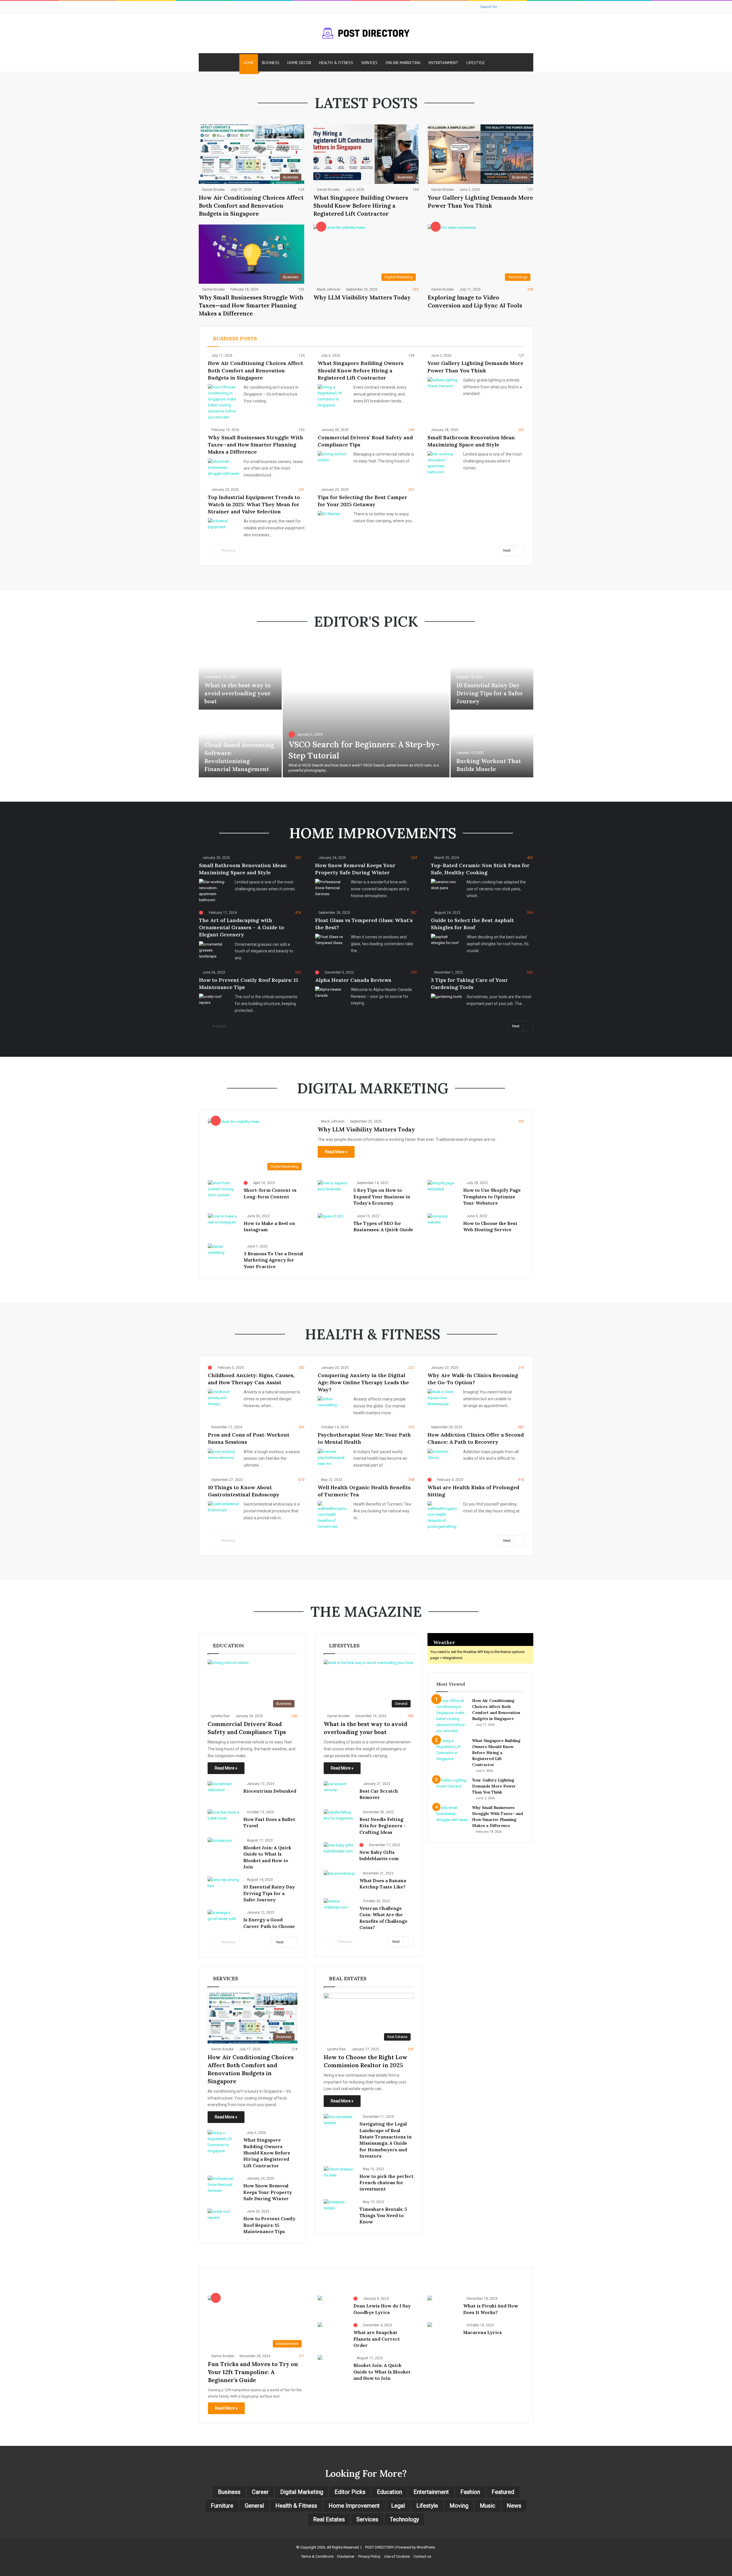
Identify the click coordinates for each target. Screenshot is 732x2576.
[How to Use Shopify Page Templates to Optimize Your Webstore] (443, 1191)
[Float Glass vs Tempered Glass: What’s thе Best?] (331, 945)
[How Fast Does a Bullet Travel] (223, 1820)
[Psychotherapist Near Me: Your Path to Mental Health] (333, 1459)
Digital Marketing (302, 2492)
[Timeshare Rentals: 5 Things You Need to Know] (339, 2210)
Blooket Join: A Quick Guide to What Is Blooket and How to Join (382, 2372)
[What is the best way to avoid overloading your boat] (240, 676)
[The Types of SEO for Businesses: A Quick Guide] (331, 1222)
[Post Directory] (366, 33)
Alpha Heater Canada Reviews (353, 980)
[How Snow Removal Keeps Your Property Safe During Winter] (331, 890)
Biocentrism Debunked (270, 1791)
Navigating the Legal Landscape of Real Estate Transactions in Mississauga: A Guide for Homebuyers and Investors (386, 2140)
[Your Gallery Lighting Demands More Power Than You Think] (443, 388)
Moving (380, 2277)
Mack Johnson (329, 289)
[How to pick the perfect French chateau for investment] (339, 2177)
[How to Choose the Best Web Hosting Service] (443, 1225)
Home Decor (299, 63)
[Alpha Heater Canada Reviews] (331, 997)
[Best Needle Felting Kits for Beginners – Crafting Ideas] (339, 1820)
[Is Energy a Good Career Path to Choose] (223, 1920)
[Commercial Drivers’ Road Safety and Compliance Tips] (333, 462)
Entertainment (443, 63)
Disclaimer (346, 2556)
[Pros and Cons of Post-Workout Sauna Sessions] (224, 1459)
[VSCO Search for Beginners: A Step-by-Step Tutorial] (366, 710)
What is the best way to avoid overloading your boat (238, 693)
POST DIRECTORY (379, 2547)
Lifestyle (476, 63)
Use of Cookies (397, 2556)
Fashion (259, 2277)
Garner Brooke (213, 190)
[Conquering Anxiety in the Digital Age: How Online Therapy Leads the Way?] (333, 1407)
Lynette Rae (220, 1716)
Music (488, 2506)
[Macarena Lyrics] (430, 2325)
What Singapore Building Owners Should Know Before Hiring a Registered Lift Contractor (361, 205)
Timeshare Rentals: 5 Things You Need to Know (383, 2215)
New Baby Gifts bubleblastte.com (379, 1855)
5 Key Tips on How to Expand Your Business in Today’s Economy (382, 1196)
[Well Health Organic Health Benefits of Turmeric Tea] (333, 1515)
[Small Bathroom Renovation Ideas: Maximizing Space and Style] (443, 463)
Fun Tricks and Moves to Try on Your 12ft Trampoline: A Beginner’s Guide (253, 2372)
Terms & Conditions (317, 2556)
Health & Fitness (336, 63)
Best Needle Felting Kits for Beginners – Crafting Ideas (383, 1826)
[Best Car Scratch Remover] (339, 1792)
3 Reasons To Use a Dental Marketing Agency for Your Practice (273, 1260)
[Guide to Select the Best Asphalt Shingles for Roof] (447, 945)
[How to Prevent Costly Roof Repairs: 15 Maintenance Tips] (215, 1004)
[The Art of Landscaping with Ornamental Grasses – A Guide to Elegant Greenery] (215, 952)
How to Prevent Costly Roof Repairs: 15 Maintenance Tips (269, 2225)
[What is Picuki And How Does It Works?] (430, 2299)
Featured (503, 2492)
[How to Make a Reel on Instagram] (224, 1225)
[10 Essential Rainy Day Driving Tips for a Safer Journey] (492, 676)
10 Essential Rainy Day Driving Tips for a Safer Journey (490, 693)
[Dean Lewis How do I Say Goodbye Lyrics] (320, 2299)
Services (369, 63)
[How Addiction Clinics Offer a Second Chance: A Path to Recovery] (443, 1459)
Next (507, 550)
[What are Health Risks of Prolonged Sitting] (443, 1515)
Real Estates (329, 2519)
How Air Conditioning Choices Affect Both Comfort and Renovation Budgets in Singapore (251, 205)
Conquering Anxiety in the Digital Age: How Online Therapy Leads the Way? (363, 1382)
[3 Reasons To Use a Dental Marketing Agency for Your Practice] (224, 1254)
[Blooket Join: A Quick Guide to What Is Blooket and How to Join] (220, 1846)
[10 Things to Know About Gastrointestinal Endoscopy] (224, 1512)
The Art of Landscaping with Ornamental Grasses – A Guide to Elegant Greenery (242, 927)
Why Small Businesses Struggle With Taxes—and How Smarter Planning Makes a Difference (251, 305)
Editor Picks (350, 2492)
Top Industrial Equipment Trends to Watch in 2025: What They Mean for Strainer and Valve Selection (254, 504)
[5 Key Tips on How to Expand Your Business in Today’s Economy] (333, 1190)
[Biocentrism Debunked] (223, 1792)
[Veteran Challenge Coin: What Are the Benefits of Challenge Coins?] (339, 1909)
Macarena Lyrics (483, 2332)
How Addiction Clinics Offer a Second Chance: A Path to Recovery (476, 1438)
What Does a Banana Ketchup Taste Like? (383, 1884)
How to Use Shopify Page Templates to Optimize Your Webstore (492, 1196)
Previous (228, 550)
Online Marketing (403, 63)
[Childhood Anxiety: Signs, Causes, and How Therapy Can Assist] (224, 1400)
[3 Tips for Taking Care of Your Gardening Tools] (446, 1004)
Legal (351, 2277)
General (254, 2506)
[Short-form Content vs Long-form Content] (224, 1191)
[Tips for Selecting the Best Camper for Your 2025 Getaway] (329, 518)
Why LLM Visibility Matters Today (362, 297)
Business (271, 63)
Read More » (336, 1152)
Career (260, 2492)
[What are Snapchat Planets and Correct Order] (320, 2325)
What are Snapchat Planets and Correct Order (377, 2339)
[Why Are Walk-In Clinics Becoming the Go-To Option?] (443, 1400)
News (289, 2277)
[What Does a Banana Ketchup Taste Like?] (339, 1881)
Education (389, 2492)
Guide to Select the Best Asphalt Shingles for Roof (472, 924)
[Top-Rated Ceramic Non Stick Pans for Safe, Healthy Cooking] (447, 890)
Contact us (422, 2556)
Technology (415, 2277)
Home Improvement (354, 2506)
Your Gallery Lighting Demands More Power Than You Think (494, 1786)
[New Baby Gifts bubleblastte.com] (339, 1853)
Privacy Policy (369, 2556)
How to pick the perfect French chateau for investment (386, 2183)
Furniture (320, 2277)
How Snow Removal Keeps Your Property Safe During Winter (268, 2192)
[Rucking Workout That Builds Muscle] (492, 744)
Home (249, 63)
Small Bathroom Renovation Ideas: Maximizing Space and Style (471, 441)
